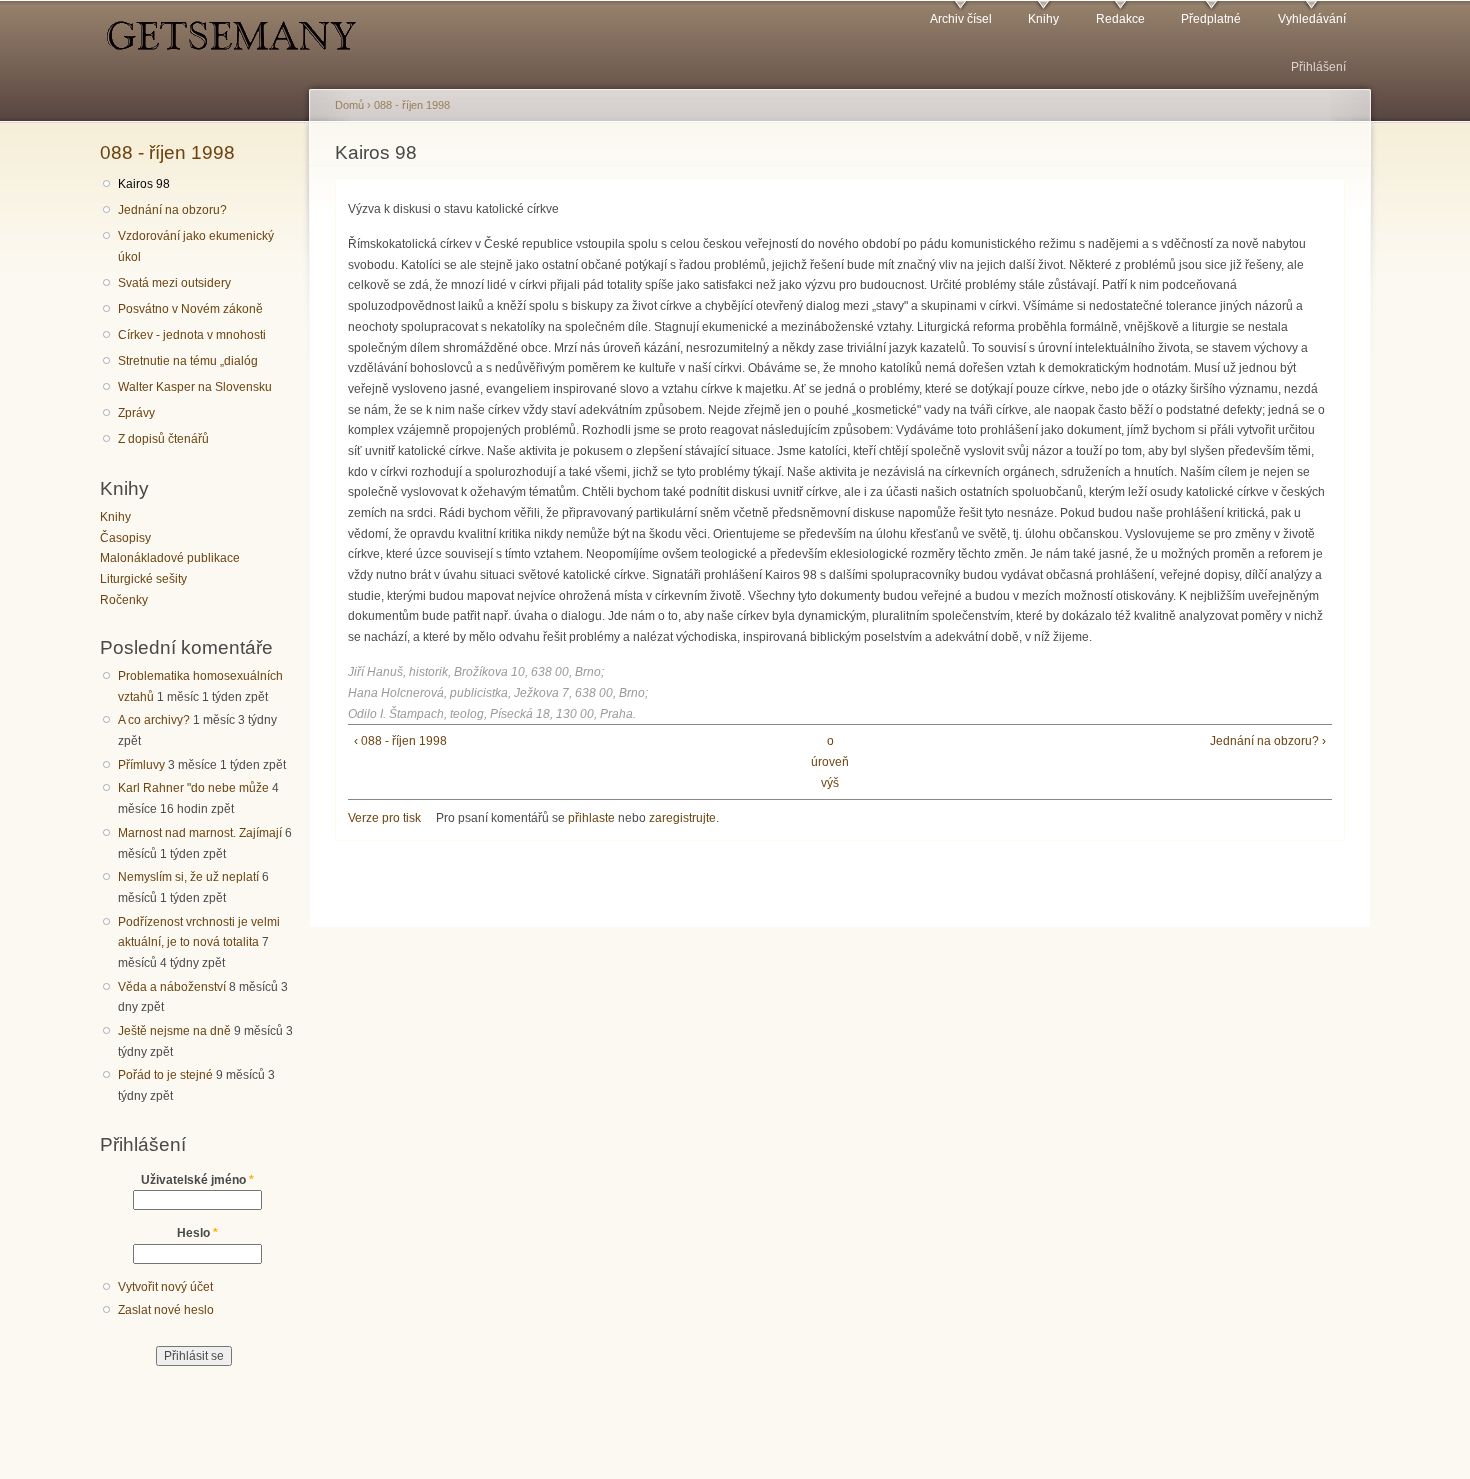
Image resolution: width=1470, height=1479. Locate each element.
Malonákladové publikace (170, 558)
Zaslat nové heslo (166, 1310)
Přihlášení (1318, 67)
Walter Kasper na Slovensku (195, 387)
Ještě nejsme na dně (174, 1031)
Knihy (1043, 19)
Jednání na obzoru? (172, 210)
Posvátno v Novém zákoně (190, 309)
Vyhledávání (1312, 19)
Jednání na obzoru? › (1268, 741)
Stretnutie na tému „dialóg (188, 361)
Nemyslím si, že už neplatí (188, 877)
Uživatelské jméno (197, 1180)
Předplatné (1211, 19)
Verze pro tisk (384, 818)
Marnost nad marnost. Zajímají (200, 833)
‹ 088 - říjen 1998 (400, 741)
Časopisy (125, 538)
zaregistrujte (682, 818)
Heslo (197, 1233)
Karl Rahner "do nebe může (193, 788)
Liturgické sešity (143, 579)
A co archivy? (154, 720)
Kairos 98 (144, 184)
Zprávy (136, 413)
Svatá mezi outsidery (174, 283)
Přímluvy (141, 765)
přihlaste (591, 818)
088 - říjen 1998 (167, 152)
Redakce (1120, 19)
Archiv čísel (961, 19)
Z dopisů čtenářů (163, 439)
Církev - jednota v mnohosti (192, 335)
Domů (349, 105)
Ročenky (124, 600)
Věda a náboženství (172, 987)
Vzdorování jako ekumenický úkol (196, 246)
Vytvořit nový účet (165, 1287)
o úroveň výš (830, 761)
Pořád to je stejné (165, 1075)
